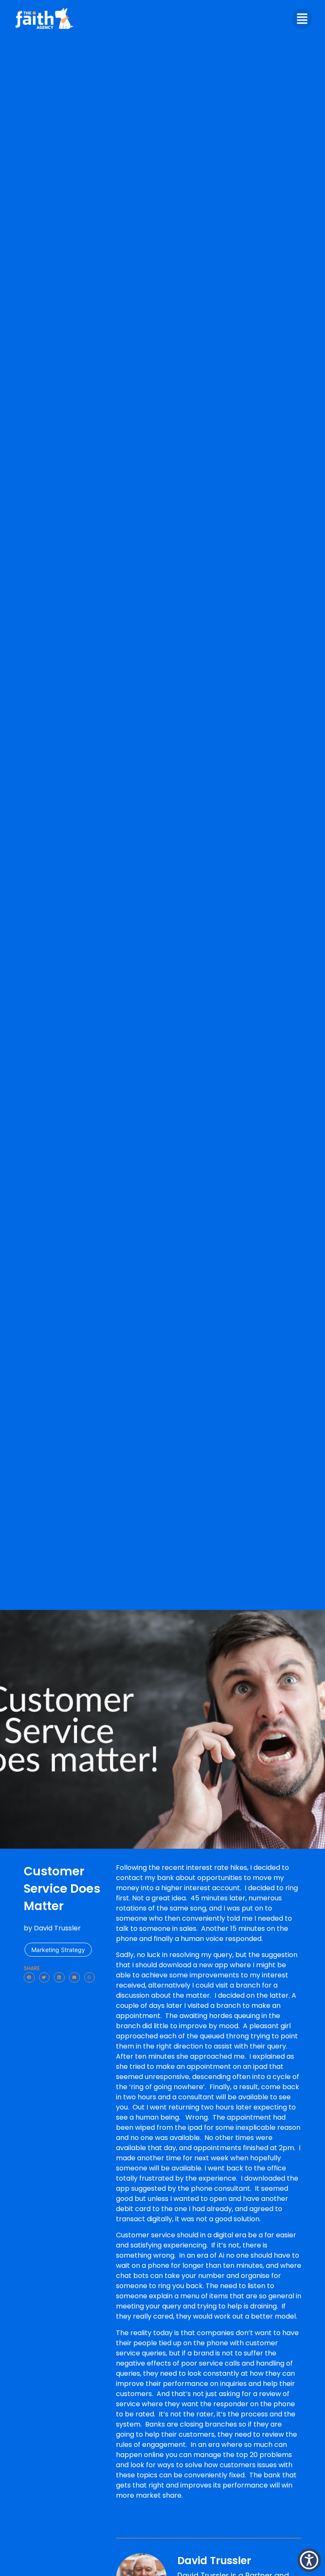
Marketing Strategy (58, 1950)
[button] (29, 1978)
